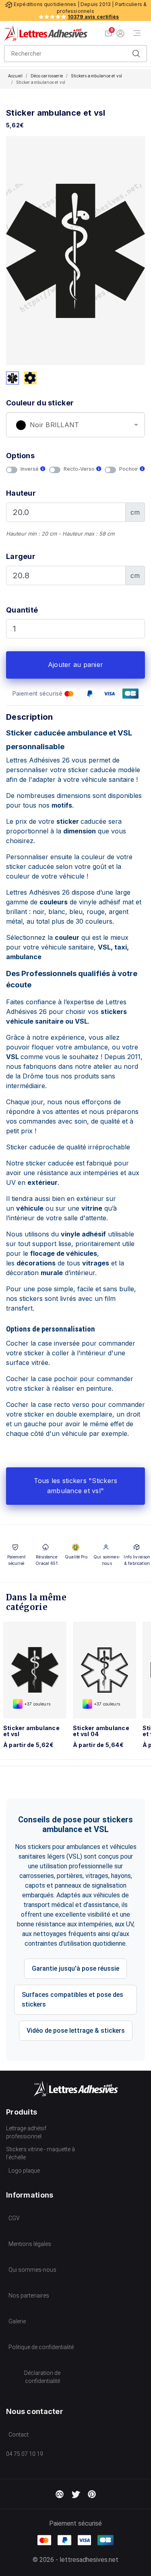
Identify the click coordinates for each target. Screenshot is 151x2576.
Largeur (21, 556)
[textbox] (75, 425)
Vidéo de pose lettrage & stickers (76, 2031)
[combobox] (75, 425)
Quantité (22, 610)
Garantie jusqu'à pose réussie (75, 1968)
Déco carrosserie (47, 76)
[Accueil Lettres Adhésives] (46, 33)
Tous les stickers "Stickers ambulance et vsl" (76, 1486)
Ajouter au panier (75, 665)
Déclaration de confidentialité (42, 2377)
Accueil (15, 76)
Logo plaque (24, 2171)
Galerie (17, 2321)
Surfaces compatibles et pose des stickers (72, 2000)
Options (20, 456)
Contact (19, 2435)
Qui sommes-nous (32, 2270)
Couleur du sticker (40, 403)
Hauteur (21, 493)
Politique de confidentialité (41, 2347)
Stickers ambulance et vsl (96, 76)
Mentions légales (30, 2244)
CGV (14, 2218)
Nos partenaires (29, 2296)
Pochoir (129, 469)
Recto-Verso (80, 469)
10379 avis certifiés (93, 17)
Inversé (30, 469)
